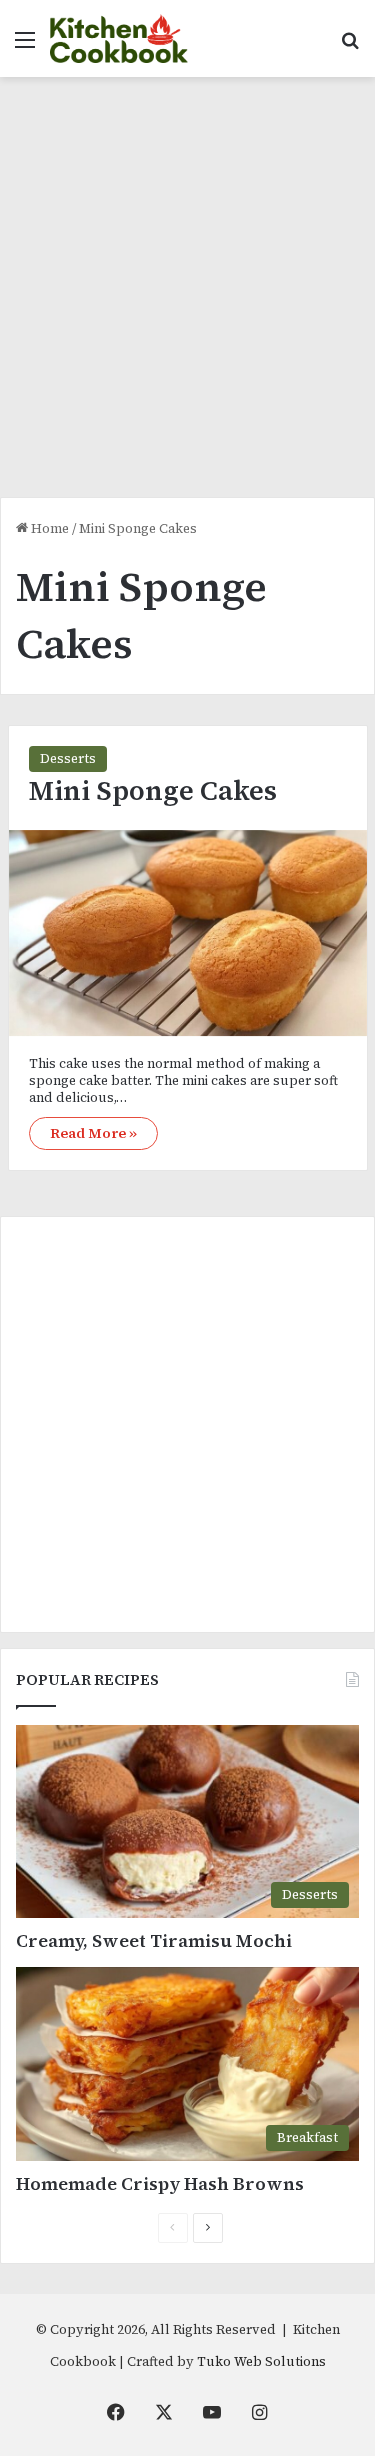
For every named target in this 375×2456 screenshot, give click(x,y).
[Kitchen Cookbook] (119, 38)
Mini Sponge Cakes (153, 790)
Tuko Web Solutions (261, 2361)
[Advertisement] (187, 294)
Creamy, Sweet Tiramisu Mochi (154, 1940)
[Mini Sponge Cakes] (188, 933)
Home (48, 528)
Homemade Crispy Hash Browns (160, 2183)
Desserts (68, 758)
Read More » (93, 1133)
